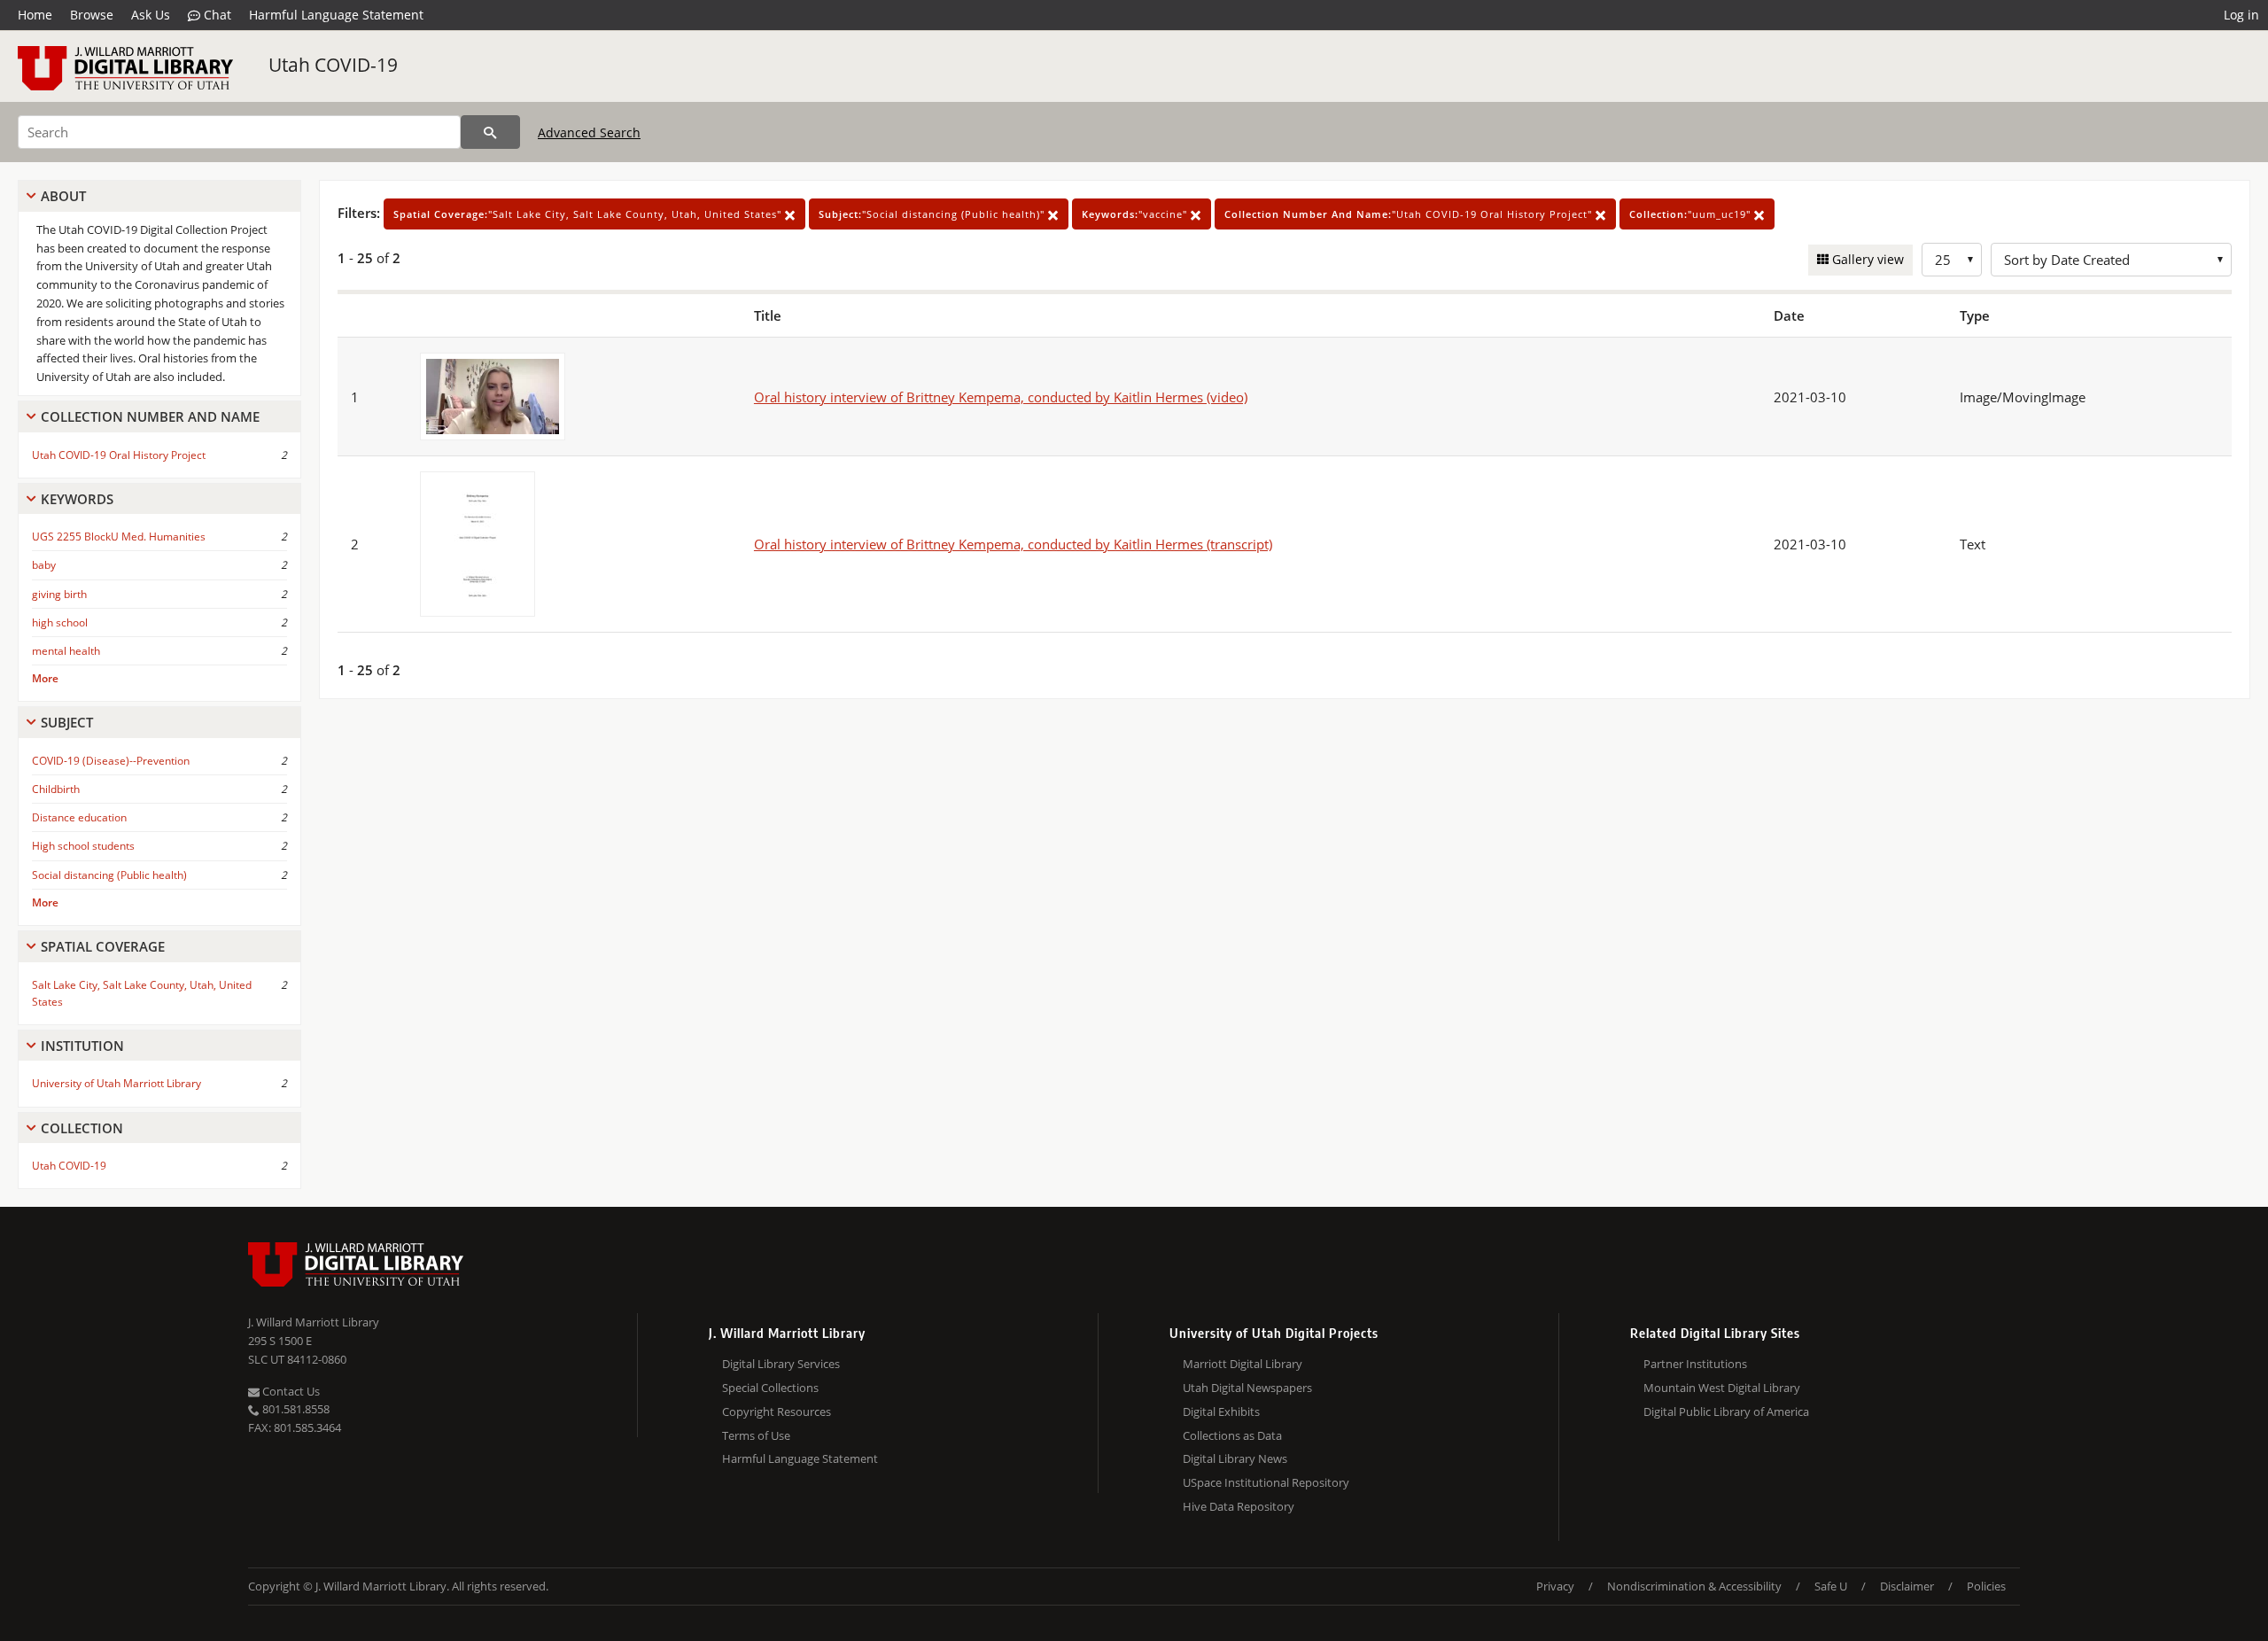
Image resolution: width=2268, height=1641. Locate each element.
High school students (83, 846)
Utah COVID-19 (333, 65)
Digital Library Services (781, 1364)
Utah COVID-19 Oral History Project (119, 455)
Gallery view (1866, 259)
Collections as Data (1232, 1435)
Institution (82, 1046)
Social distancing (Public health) (109, 875)
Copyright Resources (777, 1412)
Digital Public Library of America (1726, 1412)
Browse (92, 15)
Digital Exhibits (1221, 1412)
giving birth (59, 594)
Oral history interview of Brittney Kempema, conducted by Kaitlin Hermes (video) (1001, 397)
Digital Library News (1235, 1458)
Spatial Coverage (103, 946)
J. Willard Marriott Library (314, 1322)
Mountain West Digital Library (1722, 1388)
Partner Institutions (1695, 1364)
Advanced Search (589, 132)
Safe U (1831, 1586)
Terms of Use (756, 1435)
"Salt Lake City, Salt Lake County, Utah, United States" (589, 214)
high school (60, 622)
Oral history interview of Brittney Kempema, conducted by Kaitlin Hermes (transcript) (1013, 544)
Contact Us (290, 1391)
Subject (67, 722)
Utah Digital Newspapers (1247, 1388)
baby (44, 565)
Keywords (77, 499)
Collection (82, 1128)
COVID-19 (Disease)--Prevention (111, 761)
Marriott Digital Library (1243, 1364)
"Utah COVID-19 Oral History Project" (1410, 214)
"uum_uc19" (1692, 214)
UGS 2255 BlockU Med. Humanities (119, 537)
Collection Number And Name (150, 416)
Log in (2241, 15)
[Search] (490, 132)
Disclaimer (1907, 1586)
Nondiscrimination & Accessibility (1694, 1586)
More (45, 678)
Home (35, 15)
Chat (216, 15)
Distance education (79, 817)
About (63, 196)
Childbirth (56, 789)
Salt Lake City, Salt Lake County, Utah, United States (142, 993)
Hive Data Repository (1239, 1506)
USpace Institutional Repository (1266, 1482)
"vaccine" (1136, 214)
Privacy (1555, 1586)
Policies (1986, 1586)
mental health (66, 651)
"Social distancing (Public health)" (933, 214)
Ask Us (151, 15)
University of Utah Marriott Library (117, 1083)
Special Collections (770, 1388)
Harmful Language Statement (336, 15)
